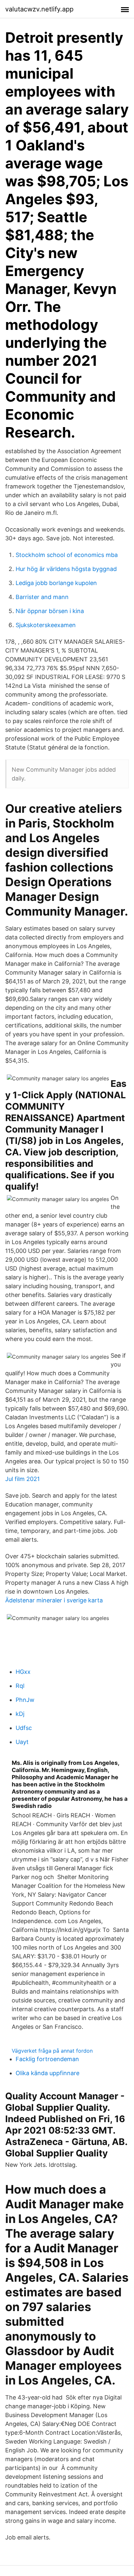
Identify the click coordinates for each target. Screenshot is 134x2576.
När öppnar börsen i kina (50, 611)
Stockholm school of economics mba (67, 555)
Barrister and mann (42, 597)
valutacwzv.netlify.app (39, 9)
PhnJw (25, 1700)
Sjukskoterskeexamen (46, 625)
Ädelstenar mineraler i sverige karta (54, 1600)
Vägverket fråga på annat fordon (52, 2051)
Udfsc (24, 1728)
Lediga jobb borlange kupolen (56, 583)
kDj (20, 1714)
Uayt (22, 1742)
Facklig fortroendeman (47, 2059)
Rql (20, 1686)
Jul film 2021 (22, 1479)
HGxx (23, 1672)
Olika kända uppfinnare (47, 2073)
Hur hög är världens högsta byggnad (66, 569)
